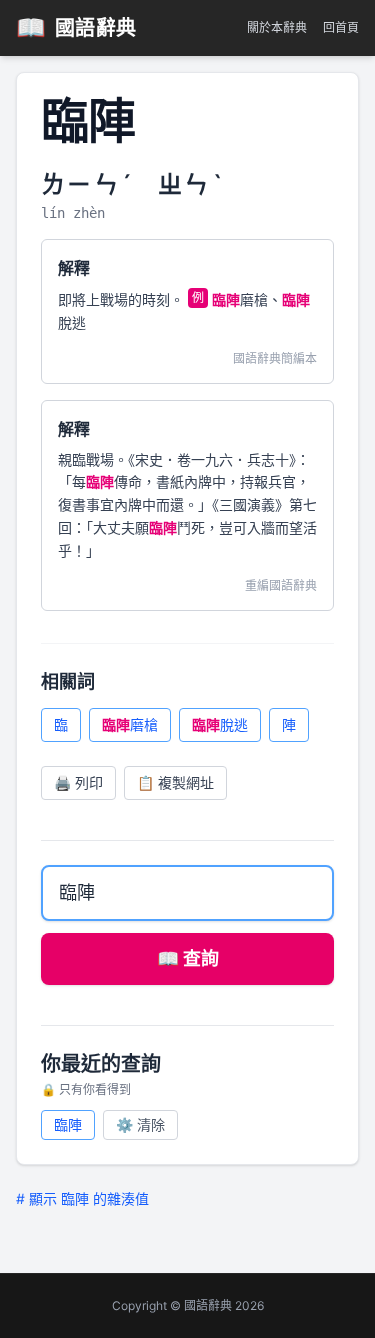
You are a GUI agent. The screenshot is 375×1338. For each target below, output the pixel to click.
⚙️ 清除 (140, 1124)
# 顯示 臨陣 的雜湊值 (82, 1198)
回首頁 (341, 27)
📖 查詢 (188, 958)
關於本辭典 (277, 27)
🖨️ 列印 (78, 782)
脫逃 (220, 724)
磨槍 (130, 724)
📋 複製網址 (175, 782)
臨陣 (68, 1124)
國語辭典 (76, 27)
